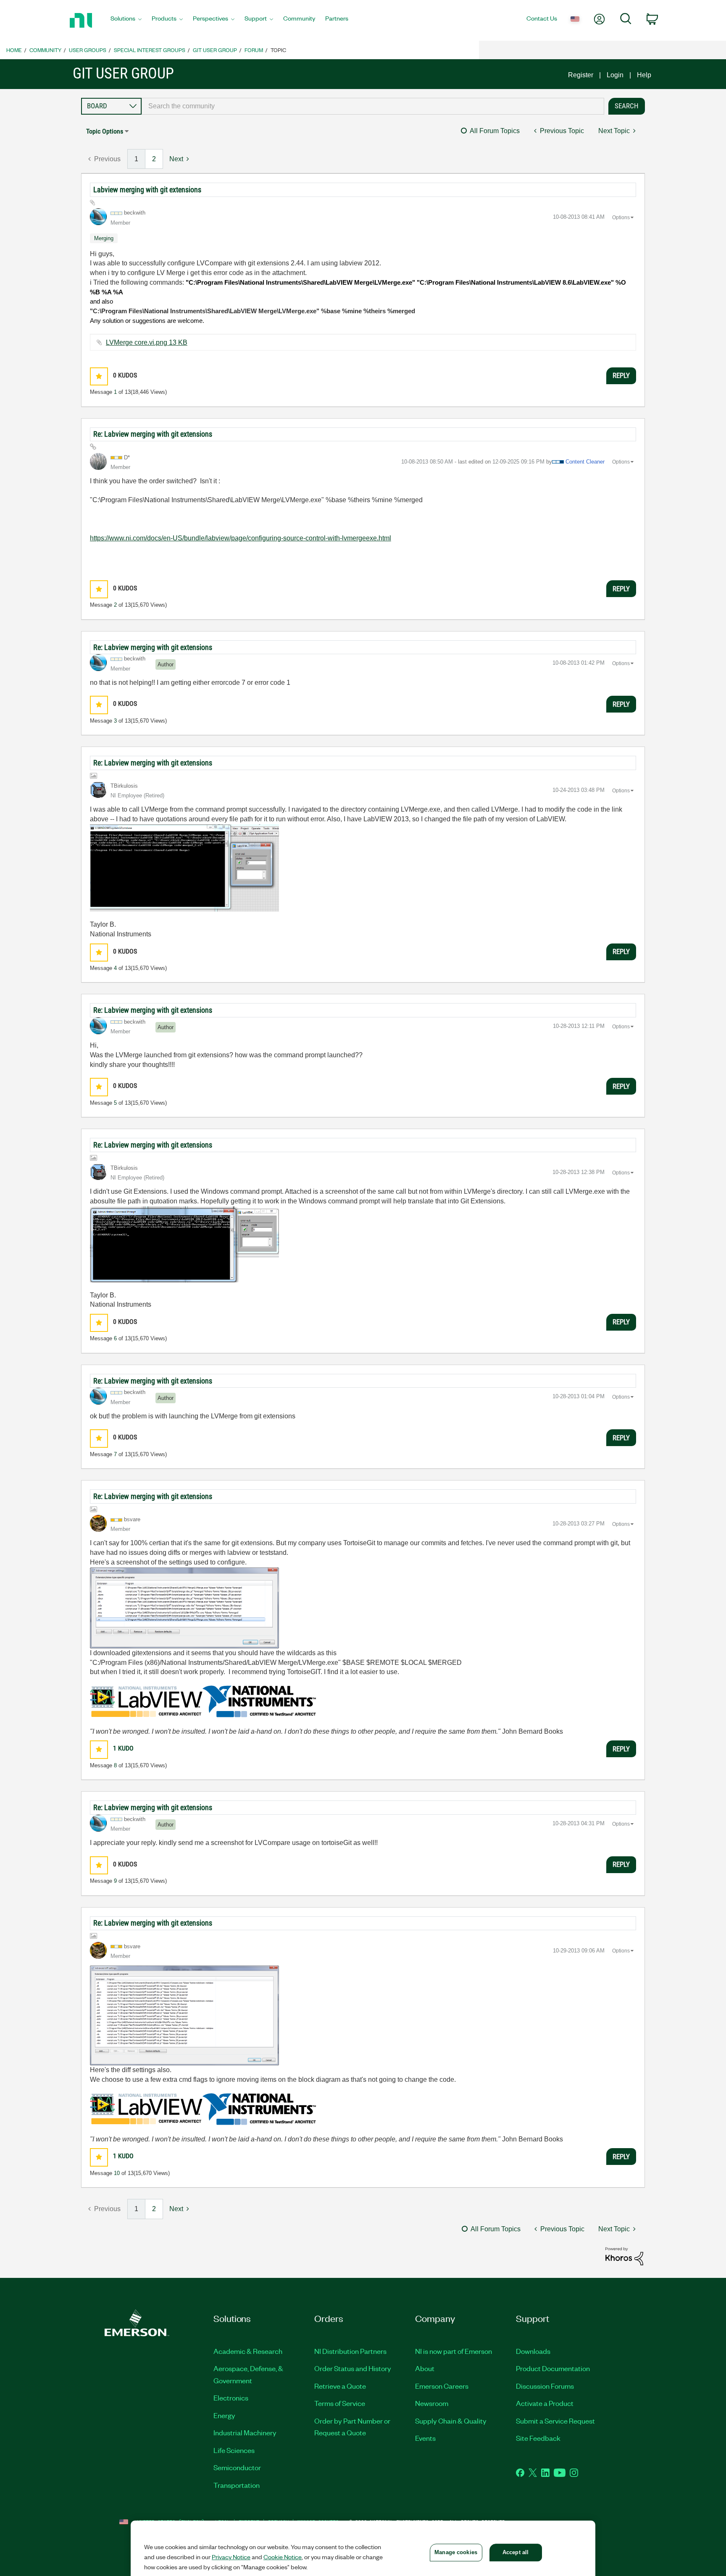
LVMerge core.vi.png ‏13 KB (147, 342)
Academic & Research (248, 2351)
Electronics (231, 2398)
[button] (99, 376)
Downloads (533, 2351)
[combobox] (373, 106)
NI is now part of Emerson (454, 2351)
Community (45, 50)
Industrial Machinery (245, 2432)
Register (581, 75)
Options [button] (621, 218)
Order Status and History (353, 2368)
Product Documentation (553, 2368)
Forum (254, 50)
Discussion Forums (545, 2386)
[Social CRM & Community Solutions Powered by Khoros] (624, 2255)
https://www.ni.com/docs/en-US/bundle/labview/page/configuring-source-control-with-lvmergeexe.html (241, 538)
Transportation (237, 2485)
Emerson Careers (442, 2386)
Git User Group (215, 50)
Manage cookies (456, 2552)
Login (615, 75)
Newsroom (432, 2403)
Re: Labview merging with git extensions (153, 434)
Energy (224, 2415)
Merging (104, 238)
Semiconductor (237, 2467)
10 (117, 2173)
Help (644, 75)
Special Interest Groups (150, 50)
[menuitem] (126, 21)
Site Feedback (538, 2438)
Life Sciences (234, 2450)
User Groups (88, 50)
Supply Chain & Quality (451, 2421)
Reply (621, 375)
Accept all (516, 2552)
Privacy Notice (231, 2557)
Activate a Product (545, 2403)
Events (425, 2438)
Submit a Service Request (555, 2421)
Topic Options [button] (105, 131)
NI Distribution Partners (350, 2351)
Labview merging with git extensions (147, 190)
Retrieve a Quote (340, 2386)
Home (14, 50)
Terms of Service (340, 2403)
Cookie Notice (283, 2557)
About (425, 2368)
